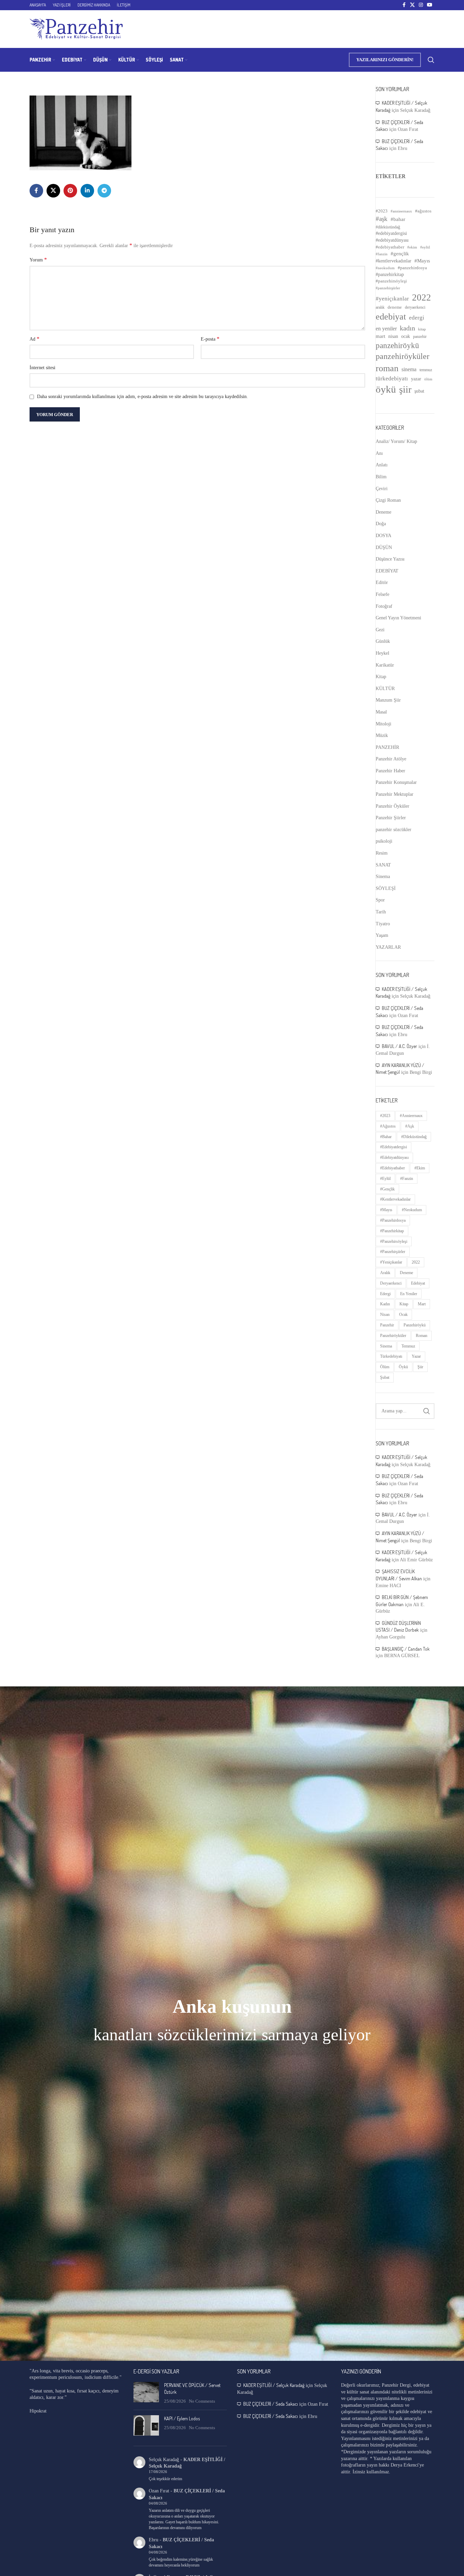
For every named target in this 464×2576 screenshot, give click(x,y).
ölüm (428, 379)
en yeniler (386, 329)
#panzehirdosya (412, 268)
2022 (422, 297)
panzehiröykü (397, 345)
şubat (419, 391)
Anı (379, 453)
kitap (422, 329)
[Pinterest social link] (70, 191)
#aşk (382, 219)
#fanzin (382, 254)
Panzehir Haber (390, 771)
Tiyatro (383, 924)
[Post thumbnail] (146, 2393)
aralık (380, 307)
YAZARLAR (388, 947)
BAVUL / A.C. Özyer (399, 1046)
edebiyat (391, 317)
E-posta (210, 339)
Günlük (383, 641)
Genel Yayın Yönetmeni (398, 618)
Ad (34, 339)
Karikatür (385, 665)
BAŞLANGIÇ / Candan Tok (406, 1649)
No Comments (202, 2401)
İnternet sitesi (42, 368)
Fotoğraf (384, 606)
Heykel (382, 653)
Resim (382, 853)
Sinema (383, 877)
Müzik (382, 735)
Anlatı (382, 465)
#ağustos (423, 211)
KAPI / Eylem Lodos (182, 2418)
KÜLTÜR (385, 689)
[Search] (431, 60)
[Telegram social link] (104, 191)
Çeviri (382, 489)
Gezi (380, 630)
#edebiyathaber (390, 247)
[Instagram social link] (421, 5)
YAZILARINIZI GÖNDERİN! (385, 60)
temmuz (426, 370)
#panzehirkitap (390, 274)
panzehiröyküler (403, 356)
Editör (382, 582)
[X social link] (412, 5)
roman (387, 368)
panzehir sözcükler (394, 830)
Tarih (381, 912)
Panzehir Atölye (391, 759)
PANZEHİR (387, 747)
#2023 (382, 211)
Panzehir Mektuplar (395, 794)
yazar (416, 379)
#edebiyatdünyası (392, 240)
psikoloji (384, 841)
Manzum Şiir (388, 700)
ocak (406, 336)
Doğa (381, 524)
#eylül (425, 247)
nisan (393, 336)
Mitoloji (383, 724)
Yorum (38, 260)
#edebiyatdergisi (391, 233)
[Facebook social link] (404, 5)
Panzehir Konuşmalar (396, 782)
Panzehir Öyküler (392, 806)
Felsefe (382, 594)
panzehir (420, 337)
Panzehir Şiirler (391, 818)
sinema (409, 369)
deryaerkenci (415, 307)
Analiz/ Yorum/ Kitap (396, 441)
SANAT (383, 865)
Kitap (381, 677)
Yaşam (382, 935)
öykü (386, 389)
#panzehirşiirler (388, 288)
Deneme (383, 512)
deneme (395, 307)
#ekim (412, 247)
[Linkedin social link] (87, 191)
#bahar (398, 219)
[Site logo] (76, 29)
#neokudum (385, 268)
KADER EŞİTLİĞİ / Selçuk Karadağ (274, 2385)
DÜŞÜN (384, 547)
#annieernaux (401, 211)
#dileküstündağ (388, 227)
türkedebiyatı (392, 379)
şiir (405, 389)
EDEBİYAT (387, 571)
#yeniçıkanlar (392, 299)
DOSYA (383, 536)
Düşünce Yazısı (390, 559)
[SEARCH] (427, 1411)
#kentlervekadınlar (394, 261)
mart (380, 336)
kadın (407, 328)
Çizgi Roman (388, 500)
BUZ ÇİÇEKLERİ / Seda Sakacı (271, 2404)
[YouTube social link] (430, 5)
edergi (417, 318)
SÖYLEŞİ (386, 888)
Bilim (381, 477)
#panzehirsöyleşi (391, 281)
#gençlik (400, 254)
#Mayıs (422, 261)
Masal (381, 712)
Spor (380, 900)
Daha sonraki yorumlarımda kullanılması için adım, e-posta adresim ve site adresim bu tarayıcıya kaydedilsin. (142, 397)
